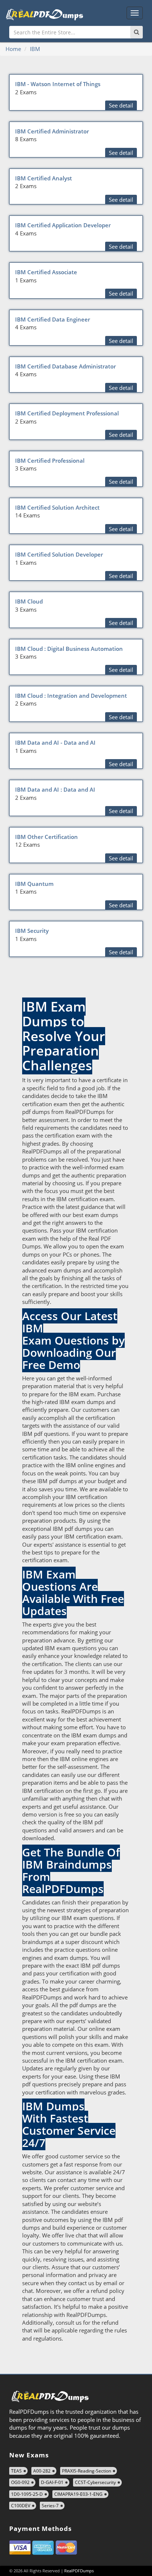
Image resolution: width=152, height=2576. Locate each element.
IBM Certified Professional (50, 461)
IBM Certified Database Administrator (65, 366)
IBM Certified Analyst (44, 178)
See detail (121, 105)
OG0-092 (20, 2482)
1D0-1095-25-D (27, 2494)
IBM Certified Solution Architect (57, 507)
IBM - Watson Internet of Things (58, 84)
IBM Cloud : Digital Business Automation (69, 649)
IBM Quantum (34, 884)
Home (13, 49)
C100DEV (21, 2506)
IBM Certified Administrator (52, 131)
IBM (35, 49)
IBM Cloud (29, 601)
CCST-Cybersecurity (95, 2482)
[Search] (137, 32)
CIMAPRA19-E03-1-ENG (78, 2494)
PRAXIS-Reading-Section (87, 2471)
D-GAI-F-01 (52, 2482)
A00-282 (42, 2471)
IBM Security (32, 931)
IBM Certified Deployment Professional (67, 413)
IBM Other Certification (46, 837)
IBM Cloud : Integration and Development (71, 696)
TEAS (16, 2471)
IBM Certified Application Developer (63, 225)
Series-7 (50, 2506)
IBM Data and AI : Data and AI (55, 789)
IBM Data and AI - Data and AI (55, 742)
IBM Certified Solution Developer (59, 554)
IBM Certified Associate (46, 272)
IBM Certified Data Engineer (53, 319)
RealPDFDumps (79, 2571)
